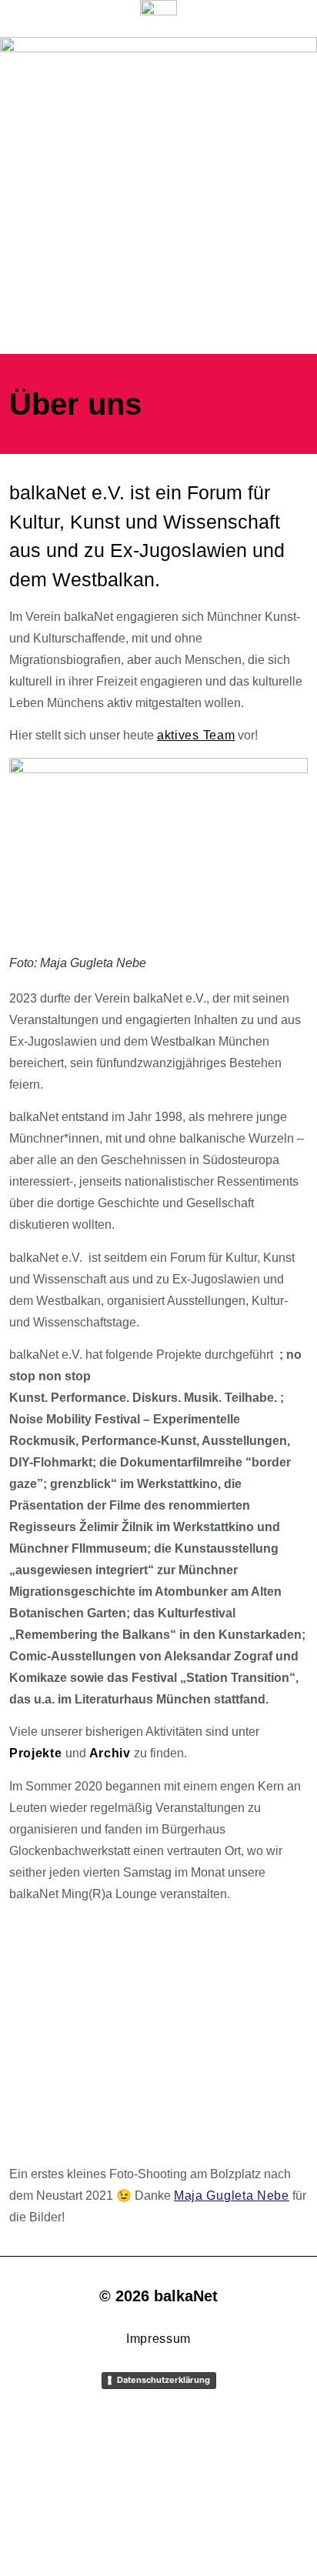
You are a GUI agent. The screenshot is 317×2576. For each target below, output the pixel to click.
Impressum (158, 2339)
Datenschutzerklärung (164, 2380)
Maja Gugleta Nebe (232, 2196)
